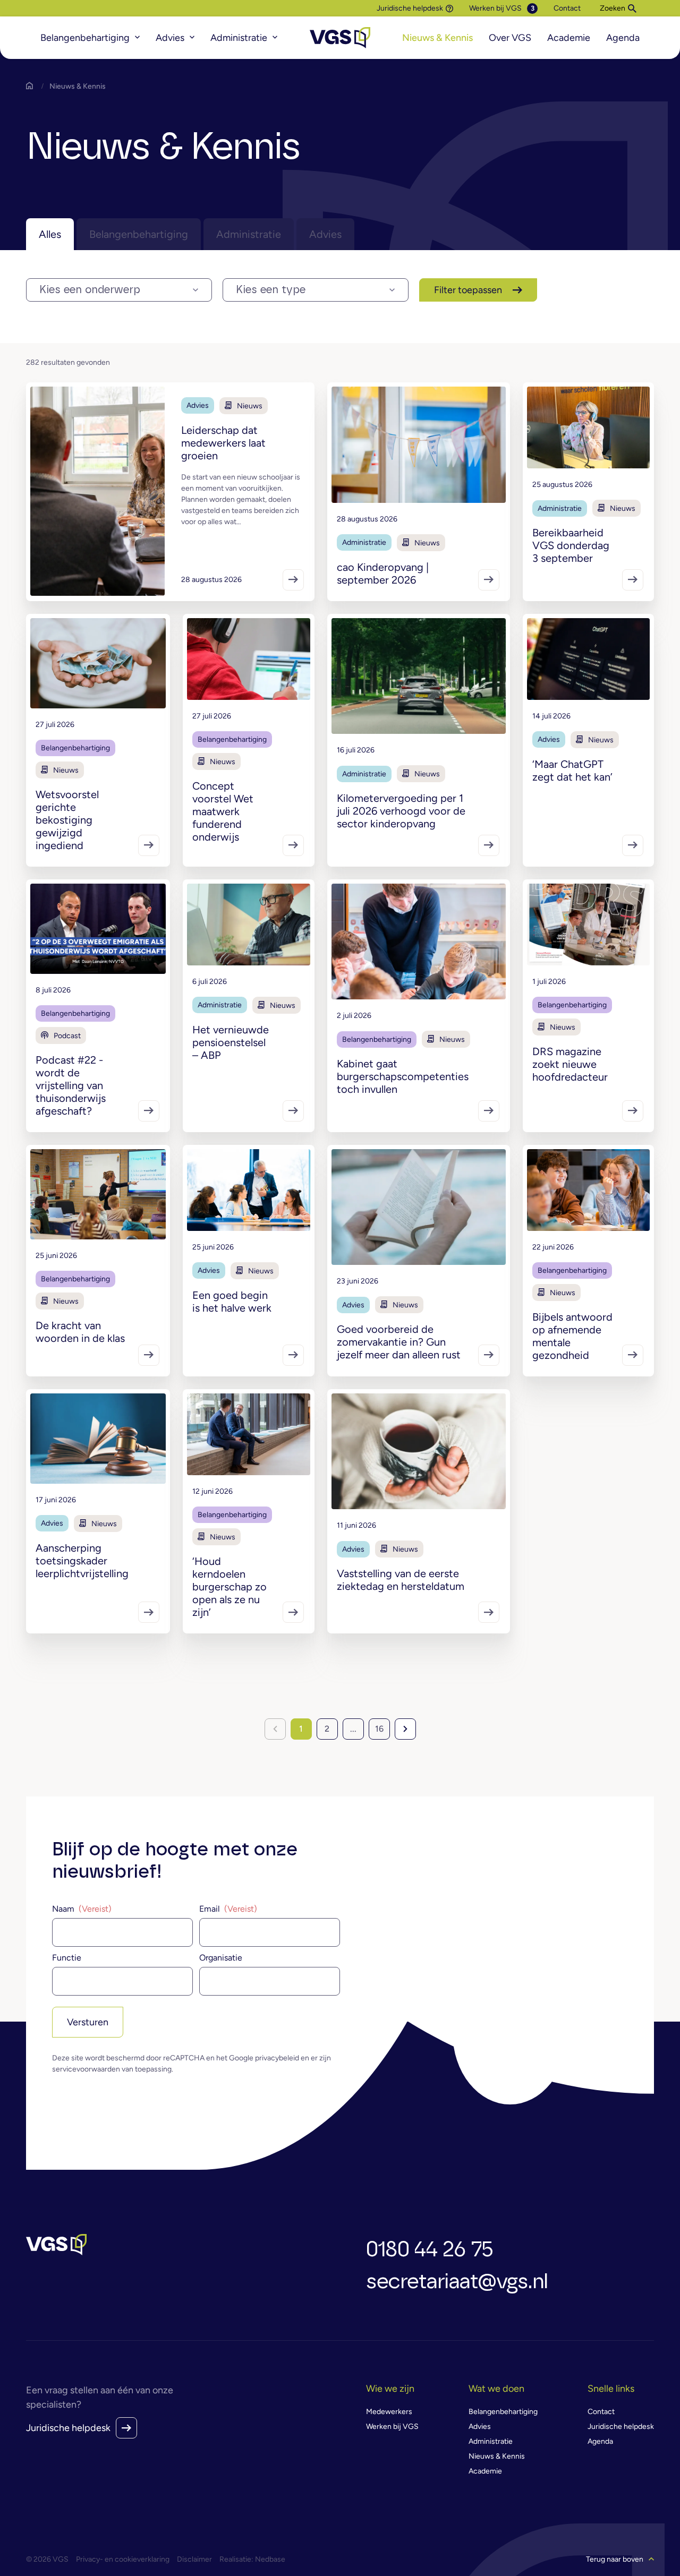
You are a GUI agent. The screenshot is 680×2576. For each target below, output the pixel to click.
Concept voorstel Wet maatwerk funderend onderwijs (223, 811)
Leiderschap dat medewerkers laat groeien (223, 443)
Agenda (623, 38)
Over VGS (510, 38)
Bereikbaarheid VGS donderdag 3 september (571, 545)
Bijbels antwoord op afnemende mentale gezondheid (572, 1336)
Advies (170, 38)
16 (379, 1729)
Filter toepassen (468, 290)
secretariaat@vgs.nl (457, 2282)
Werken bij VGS (495, 8)
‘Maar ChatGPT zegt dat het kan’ (572, 771)
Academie (569, 38)
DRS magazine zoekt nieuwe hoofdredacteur (570, 1064)
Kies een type (271, 290)
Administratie (239, 38)
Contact (567, 8)
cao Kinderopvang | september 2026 (383, 574)
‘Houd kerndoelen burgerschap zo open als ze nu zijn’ (229, 1587)
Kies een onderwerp (90, 290)
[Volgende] (405, 1729)
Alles (50, 234)
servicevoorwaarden (86, 2069)
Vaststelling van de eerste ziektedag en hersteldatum (401, 1580)
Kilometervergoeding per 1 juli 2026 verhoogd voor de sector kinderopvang (401, 811)
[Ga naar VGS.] (32, 86)
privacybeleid (277, 2058)
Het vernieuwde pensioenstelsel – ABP (231, 1042)
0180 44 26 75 (430, 2250)
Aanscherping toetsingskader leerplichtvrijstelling (82, 1561)
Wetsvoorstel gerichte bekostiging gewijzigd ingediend (67, 820)
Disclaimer (194, 2559)
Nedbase (270, 2559)
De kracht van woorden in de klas (80, 1332)
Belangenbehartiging (85, 38)
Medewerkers (389, 2412)
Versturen (88, 2022)
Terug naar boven (615, 2559)
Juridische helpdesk (410, 8)
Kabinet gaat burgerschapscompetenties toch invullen (403, 1076)
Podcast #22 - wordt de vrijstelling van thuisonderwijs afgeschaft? (71, 1085)
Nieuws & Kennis (437, 38)
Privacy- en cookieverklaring (123, 2559)
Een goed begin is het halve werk (232, 1302)
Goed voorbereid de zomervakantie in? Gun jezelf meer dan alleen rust (399, 1342)
